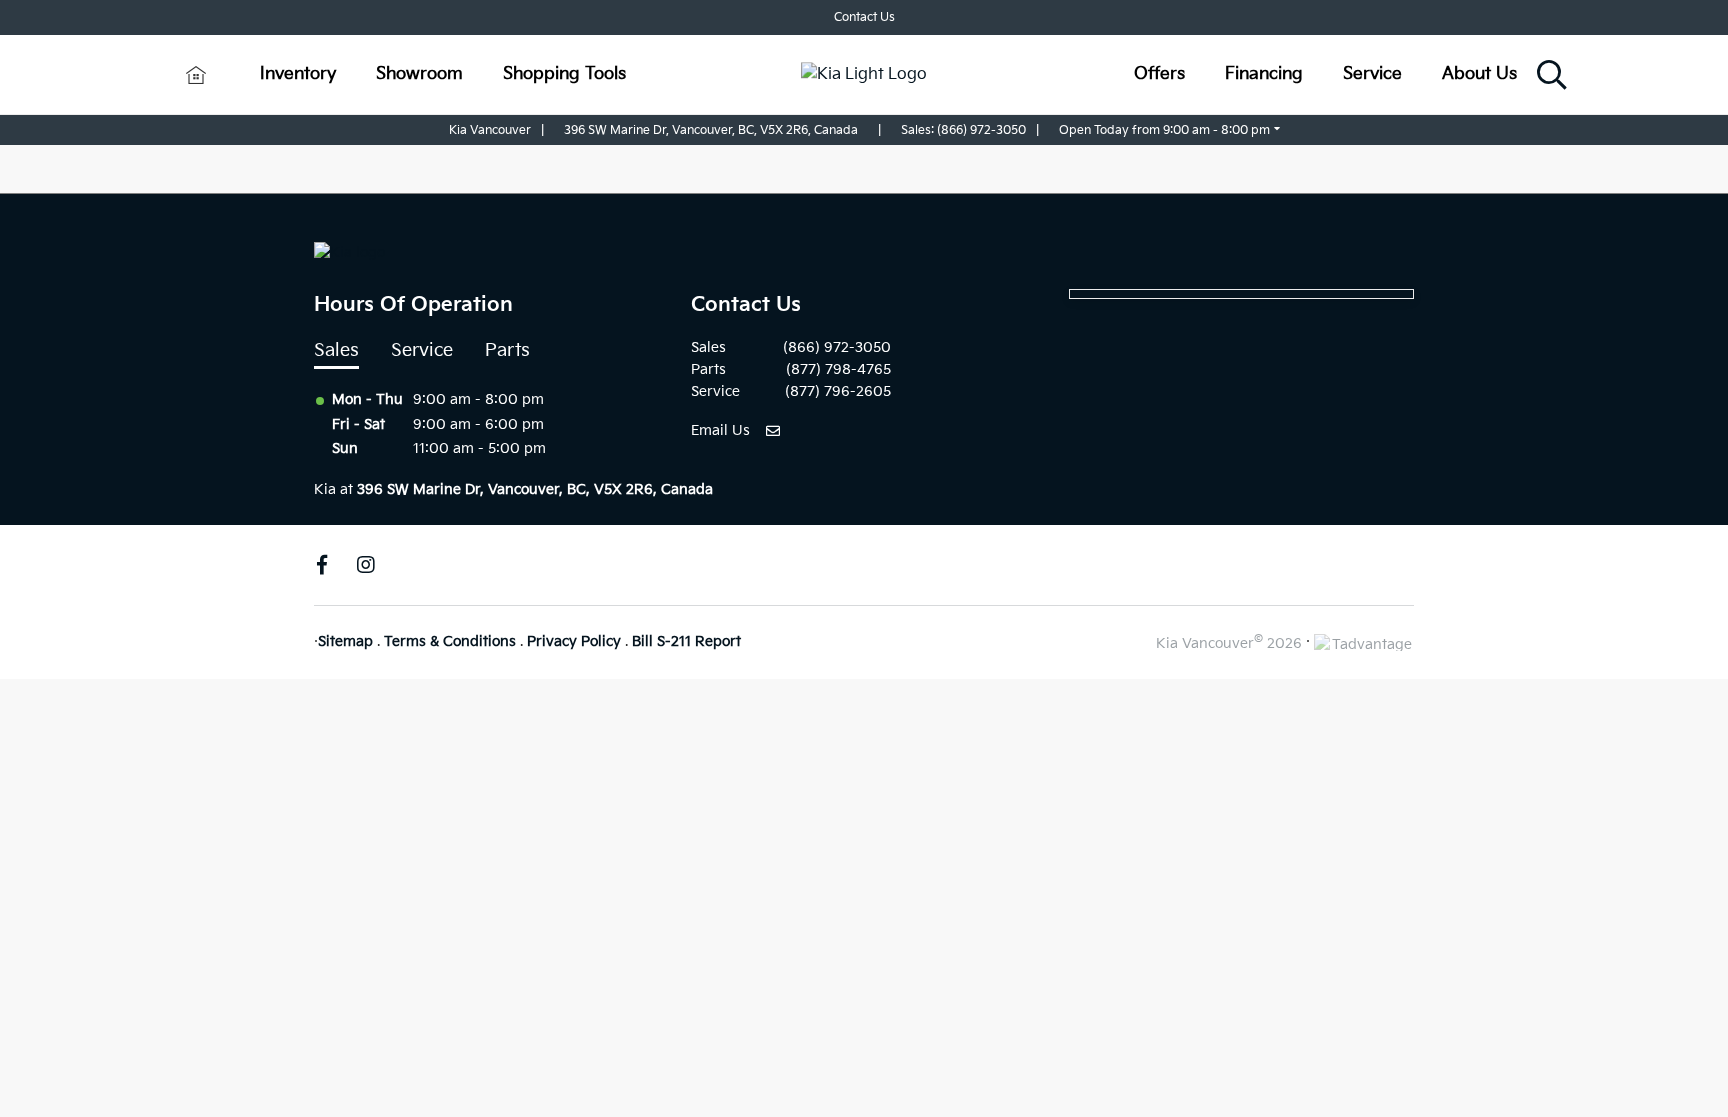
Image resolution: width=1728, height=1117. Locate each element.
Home (195, 74)
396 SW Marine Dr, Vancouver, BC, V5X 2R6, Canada (711, 130)
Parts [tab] (507, 350)
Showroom (419, 74)
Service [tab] (422, 350)
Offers (1159, 74)
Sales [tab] (336, 350)
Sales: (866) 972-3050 (963, 130)
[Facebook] (322, 565)
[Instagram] (366, 565)
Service (1372, 74)
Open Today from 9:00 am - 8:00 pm (1164, 130)
